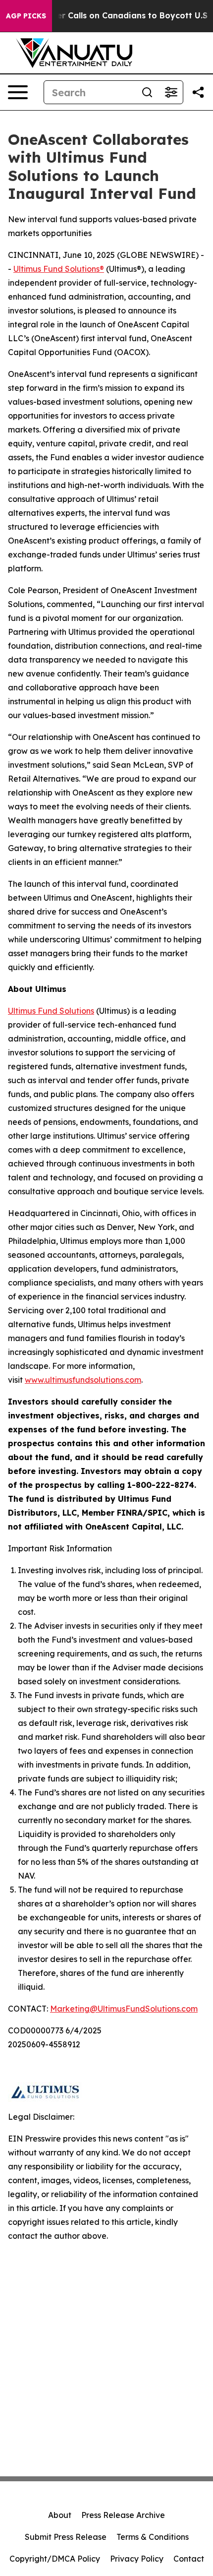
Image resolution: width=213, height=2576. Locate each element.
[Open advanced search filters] (171, 92)
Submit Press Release (66, 2537)
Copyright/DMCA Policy (55, 2559)
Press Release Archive (123, 2515)
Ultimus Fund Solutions (51, 1011)
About (60, 2515)
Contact (189, 2559)
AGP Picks (26, 16)
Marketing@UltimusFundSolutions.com (124, 2009)
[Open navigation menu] (18, 92)
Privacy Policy (137, 2559)
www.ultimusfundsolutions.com (83, 1380)
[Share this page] (198, 92)
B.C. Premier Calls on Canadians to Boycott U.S (112, 16)
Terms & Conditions (153, 2537)
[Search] (147, 92)
